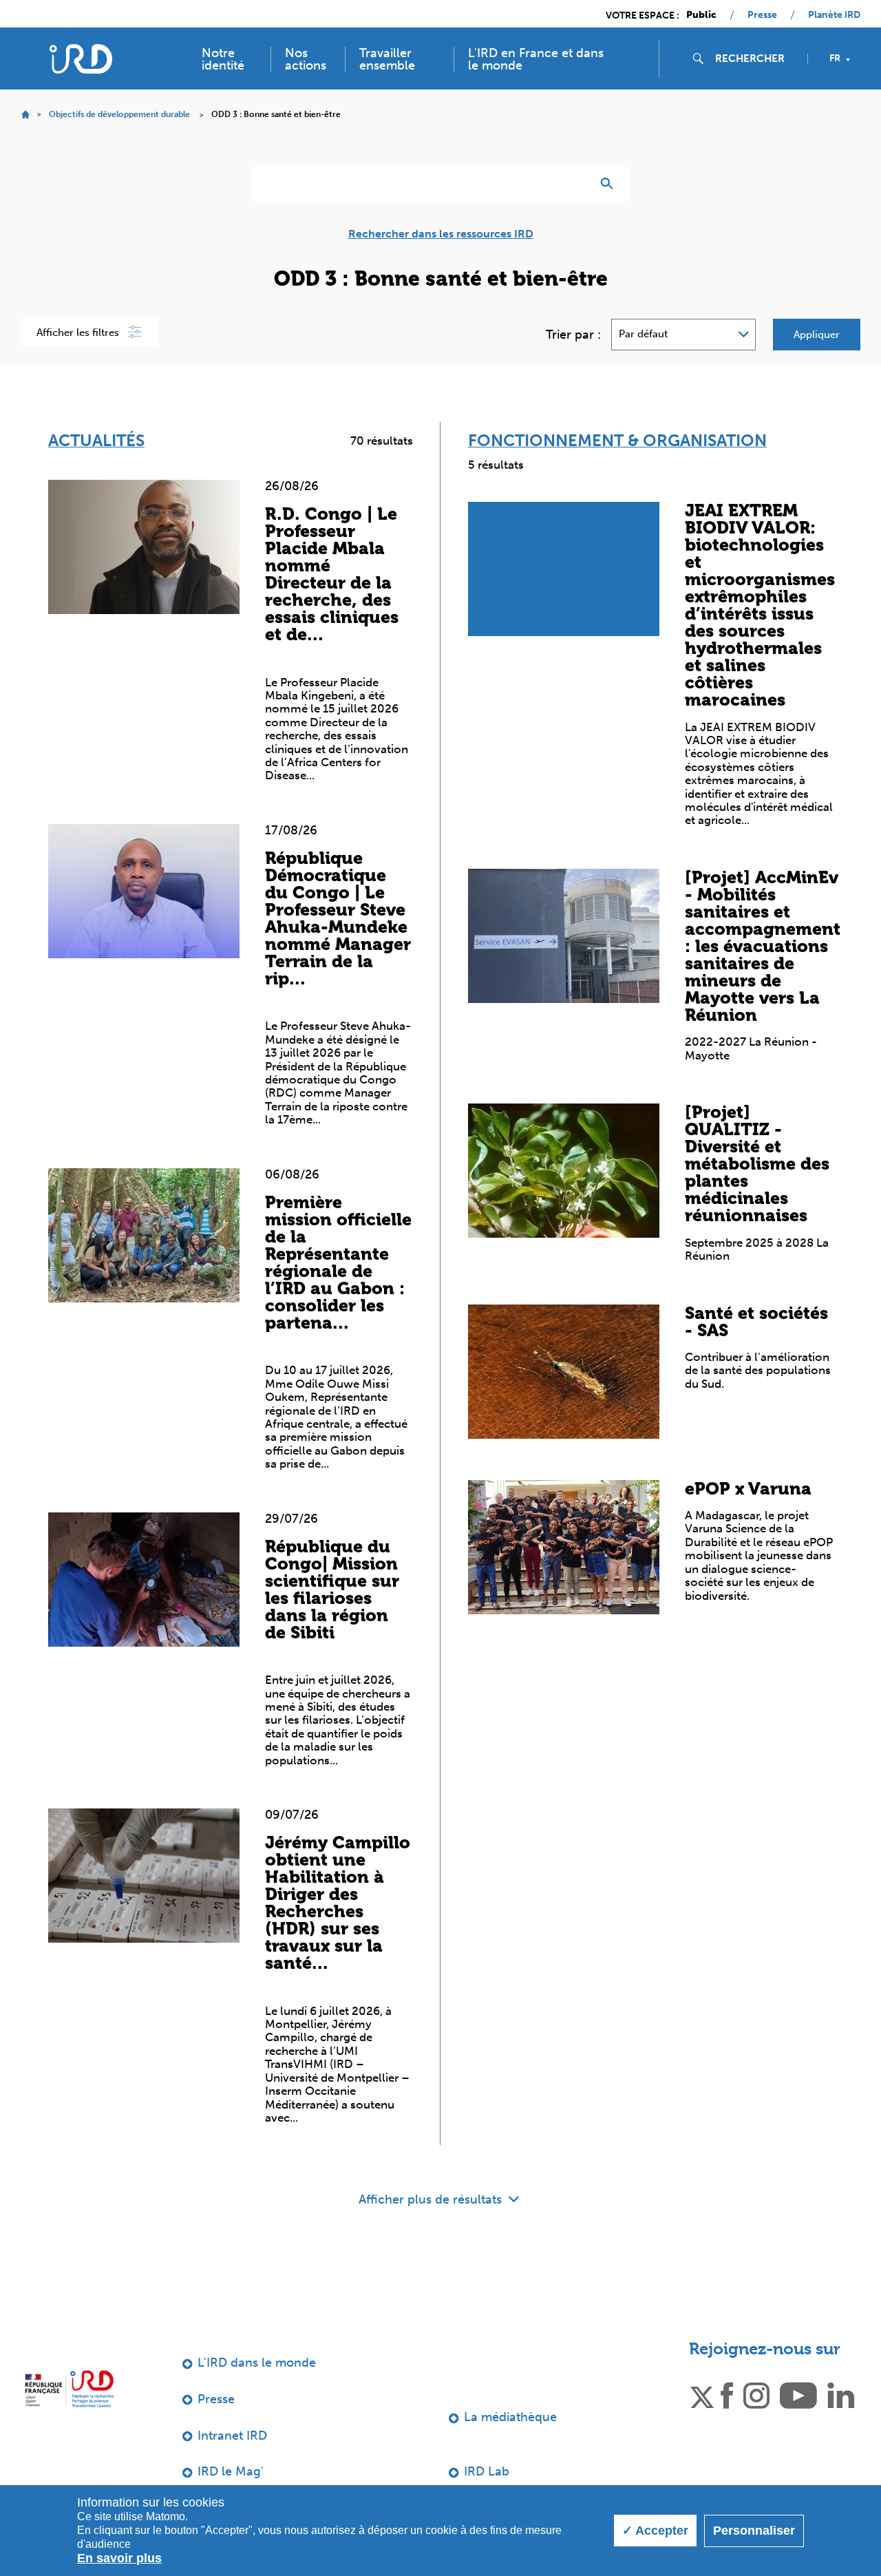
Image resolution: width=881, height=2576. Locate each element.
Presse (762, 15)
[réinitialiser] (575, 184)
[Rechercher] (610, 184)
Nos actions (306, 59)
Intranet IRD (232, 2436)
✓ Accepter (655, 2531)
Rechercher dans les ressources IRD (441, 234)
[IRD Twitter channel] (702, 2394)
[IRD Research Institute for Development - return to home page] (69, 2388)
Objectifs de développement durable (119, 114)
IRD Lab (487, 2471)
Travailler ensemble (387, 59)
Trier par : (573, 335)
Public (701, 15)
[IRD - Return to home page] (81, 59)
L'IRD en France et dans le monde (536, 59)
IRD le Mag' (231, 2471)
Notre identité (223, 59)
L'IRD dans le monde (257, 2363)
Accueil (25, 115)
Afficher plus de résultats (432, 2199)
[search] (756, 59)
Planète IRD (834, 15)
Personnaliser (754, 2531)
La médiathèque (510, 2417)
